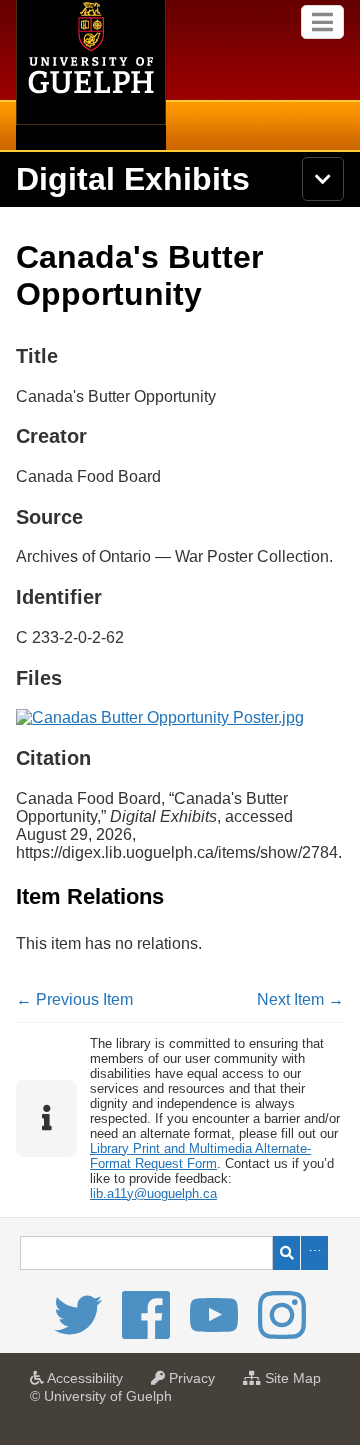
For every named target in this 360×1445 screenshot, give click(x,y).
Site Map (296, 1384)
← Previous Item (74, 999)
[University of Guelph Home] (91, 75)
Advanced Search (314, 1253)
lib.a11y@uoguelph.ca (153, 1193)
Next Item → (300, 999)
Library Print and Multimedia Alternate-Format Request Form (200, 1156)
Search (286, 1253)
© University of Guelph (101, 1396)
